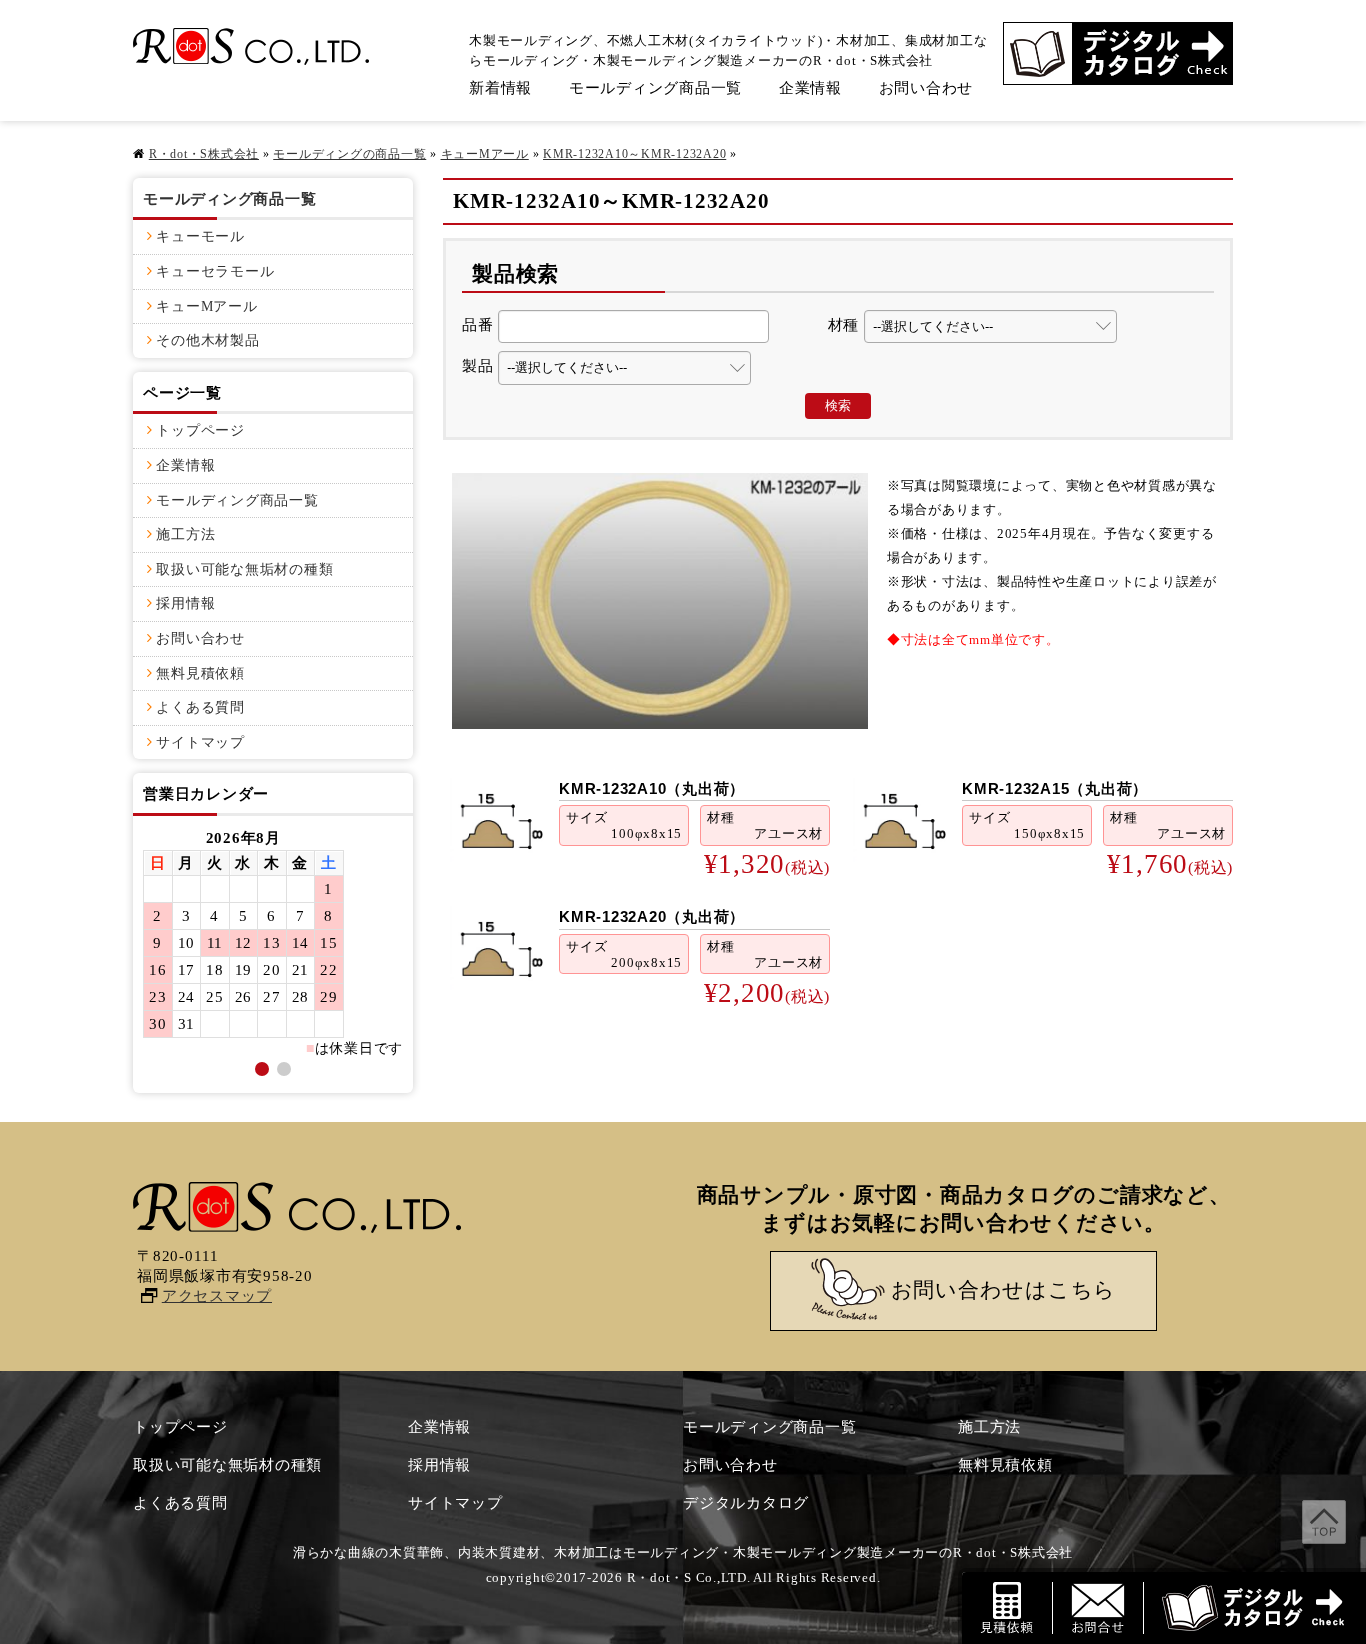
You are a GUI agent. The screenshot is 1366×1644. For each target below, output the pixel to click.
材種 (844, 325)
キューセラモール (215, 271)
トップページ (200, 430)
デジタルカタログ (746, 1503)
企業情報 (810, 88)
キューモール (200, 236)
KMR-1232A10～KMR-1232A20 (634, 154)
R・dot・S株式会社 (204, 154)
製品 (478, 366)
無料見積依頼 (200, 673)
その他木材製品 (207, 340)
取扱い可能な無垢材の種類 (244, 569)
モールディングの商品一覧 (349, 154)
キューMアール (485, 154)
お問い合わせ (926, 88)
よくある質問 (200, 707)
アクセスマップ (217, 1296)
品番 (478, 325)
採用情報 (185, 603)
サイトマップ (200, 742)
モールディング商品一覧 (655, 88)
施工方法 (185, 534)
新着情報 (500, 88)
